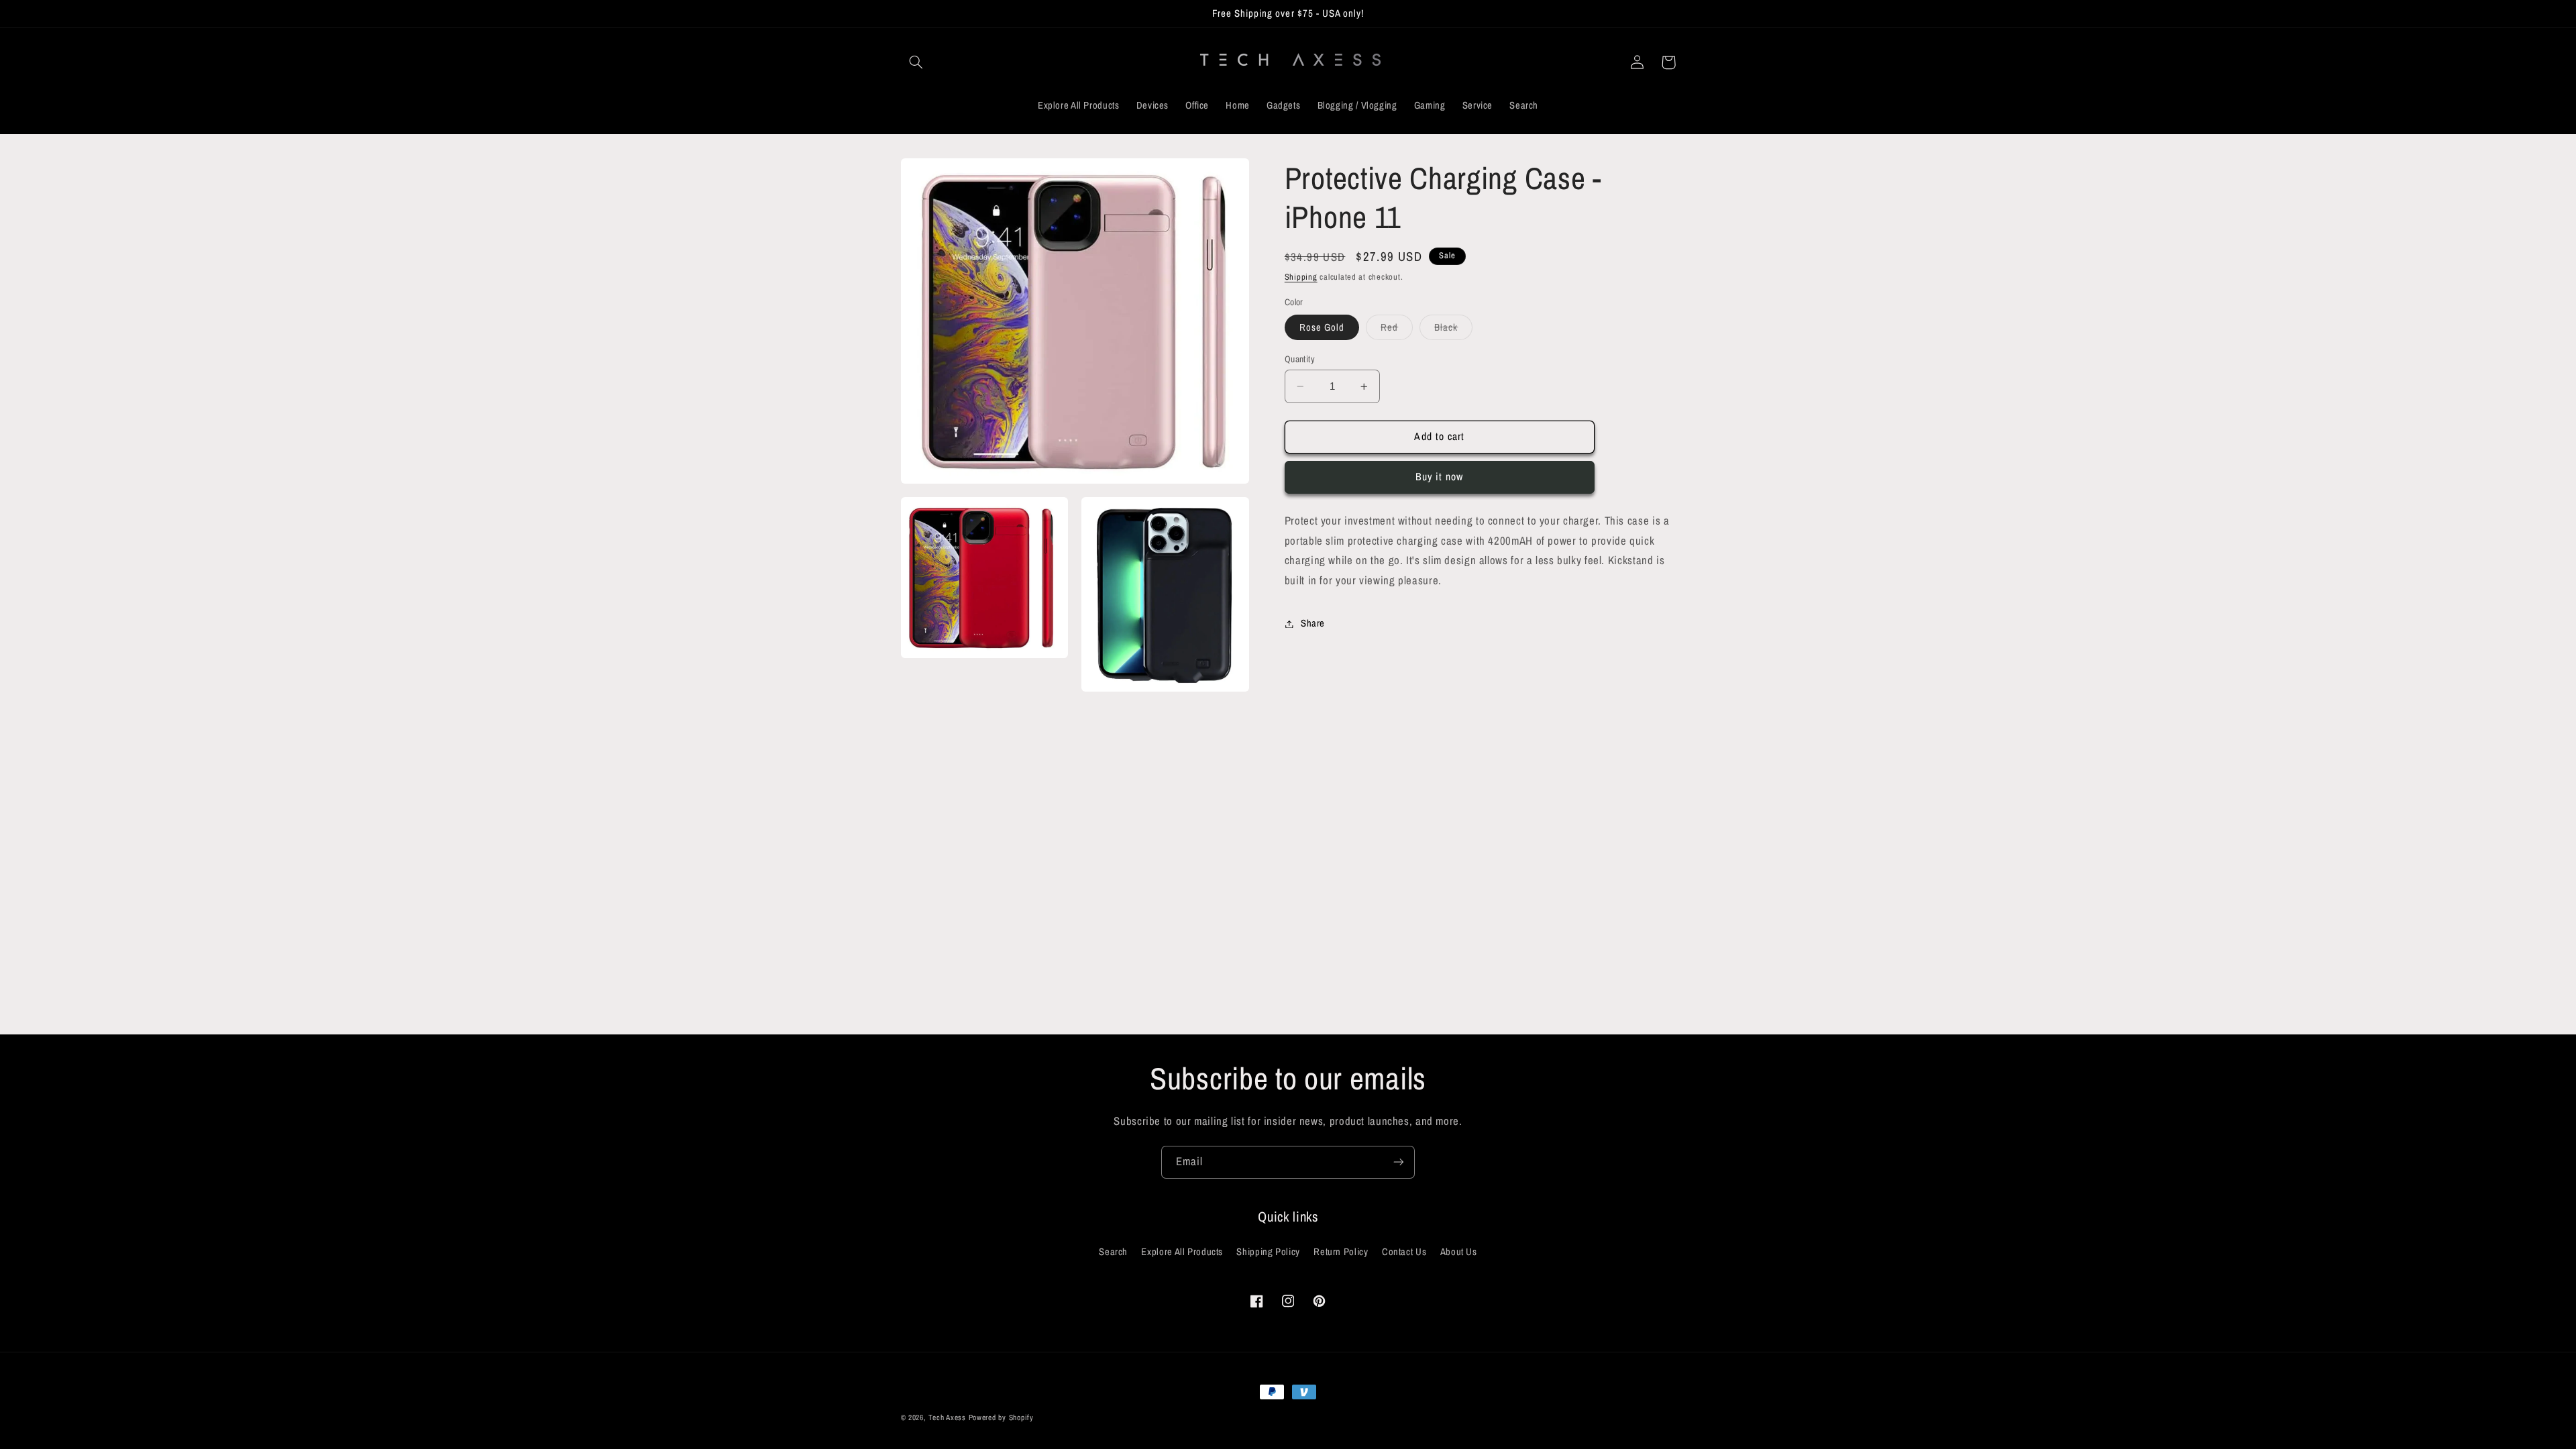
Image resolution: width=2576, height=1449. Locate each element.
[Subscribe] (1399, 1162)
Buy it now (1440, 477)
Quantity (1300, 359)
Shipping (1301, 277)
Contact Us (1404, 1252)
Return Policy (1341, 1252)
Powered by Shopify (1001, 1417)
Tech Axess (947, 1417)
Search (1113, 1252)
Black (1453, 330)
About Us (1459, 1252)
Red (1397, 330)
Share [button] (1313, 623)
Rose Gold (1322, 327)
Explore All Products (1182, 1252)
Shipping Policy (1268, 1252)
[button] (916, 62)
